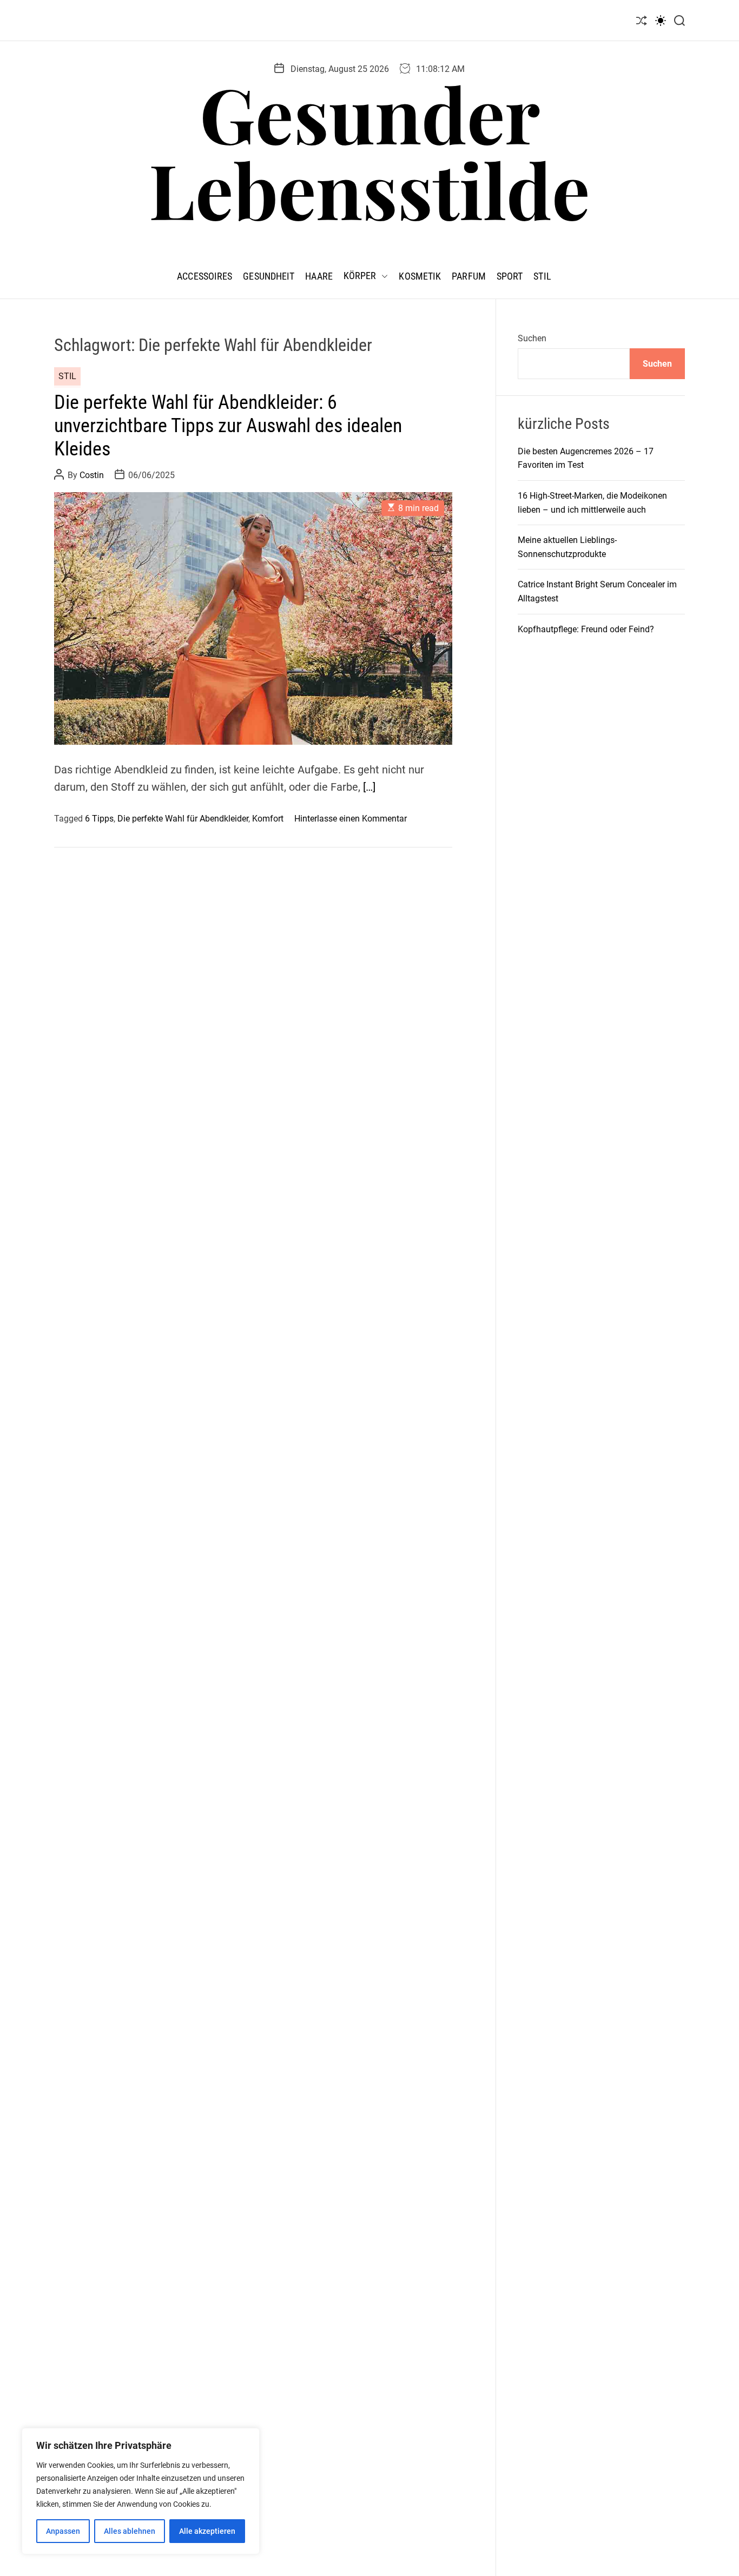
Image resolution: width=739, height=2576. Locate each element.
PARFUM (469, 276)
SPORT (510, 276)
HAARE (319, 276)
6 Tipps (99, 819)
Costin (92, 475)
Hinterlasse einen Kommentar (351, 819)
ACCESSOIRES (204, 276)
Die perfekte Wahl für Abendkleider (183, 819)
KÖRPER (360, 276)
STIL (542, 276)
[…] (369, 787)
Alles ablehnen (130, 2531)
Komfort (268, 819)
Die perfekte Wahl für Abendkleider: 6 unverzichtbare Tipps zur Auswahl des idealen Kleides (228, 426)
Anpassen (63, 2531)
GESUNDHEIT (269, 276)
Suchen (532, 338)
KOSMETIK (420, 276)
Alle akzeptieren (207, 2531)
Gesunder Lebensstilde (369, 151)
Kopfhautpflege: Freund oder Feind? (586, 629)
